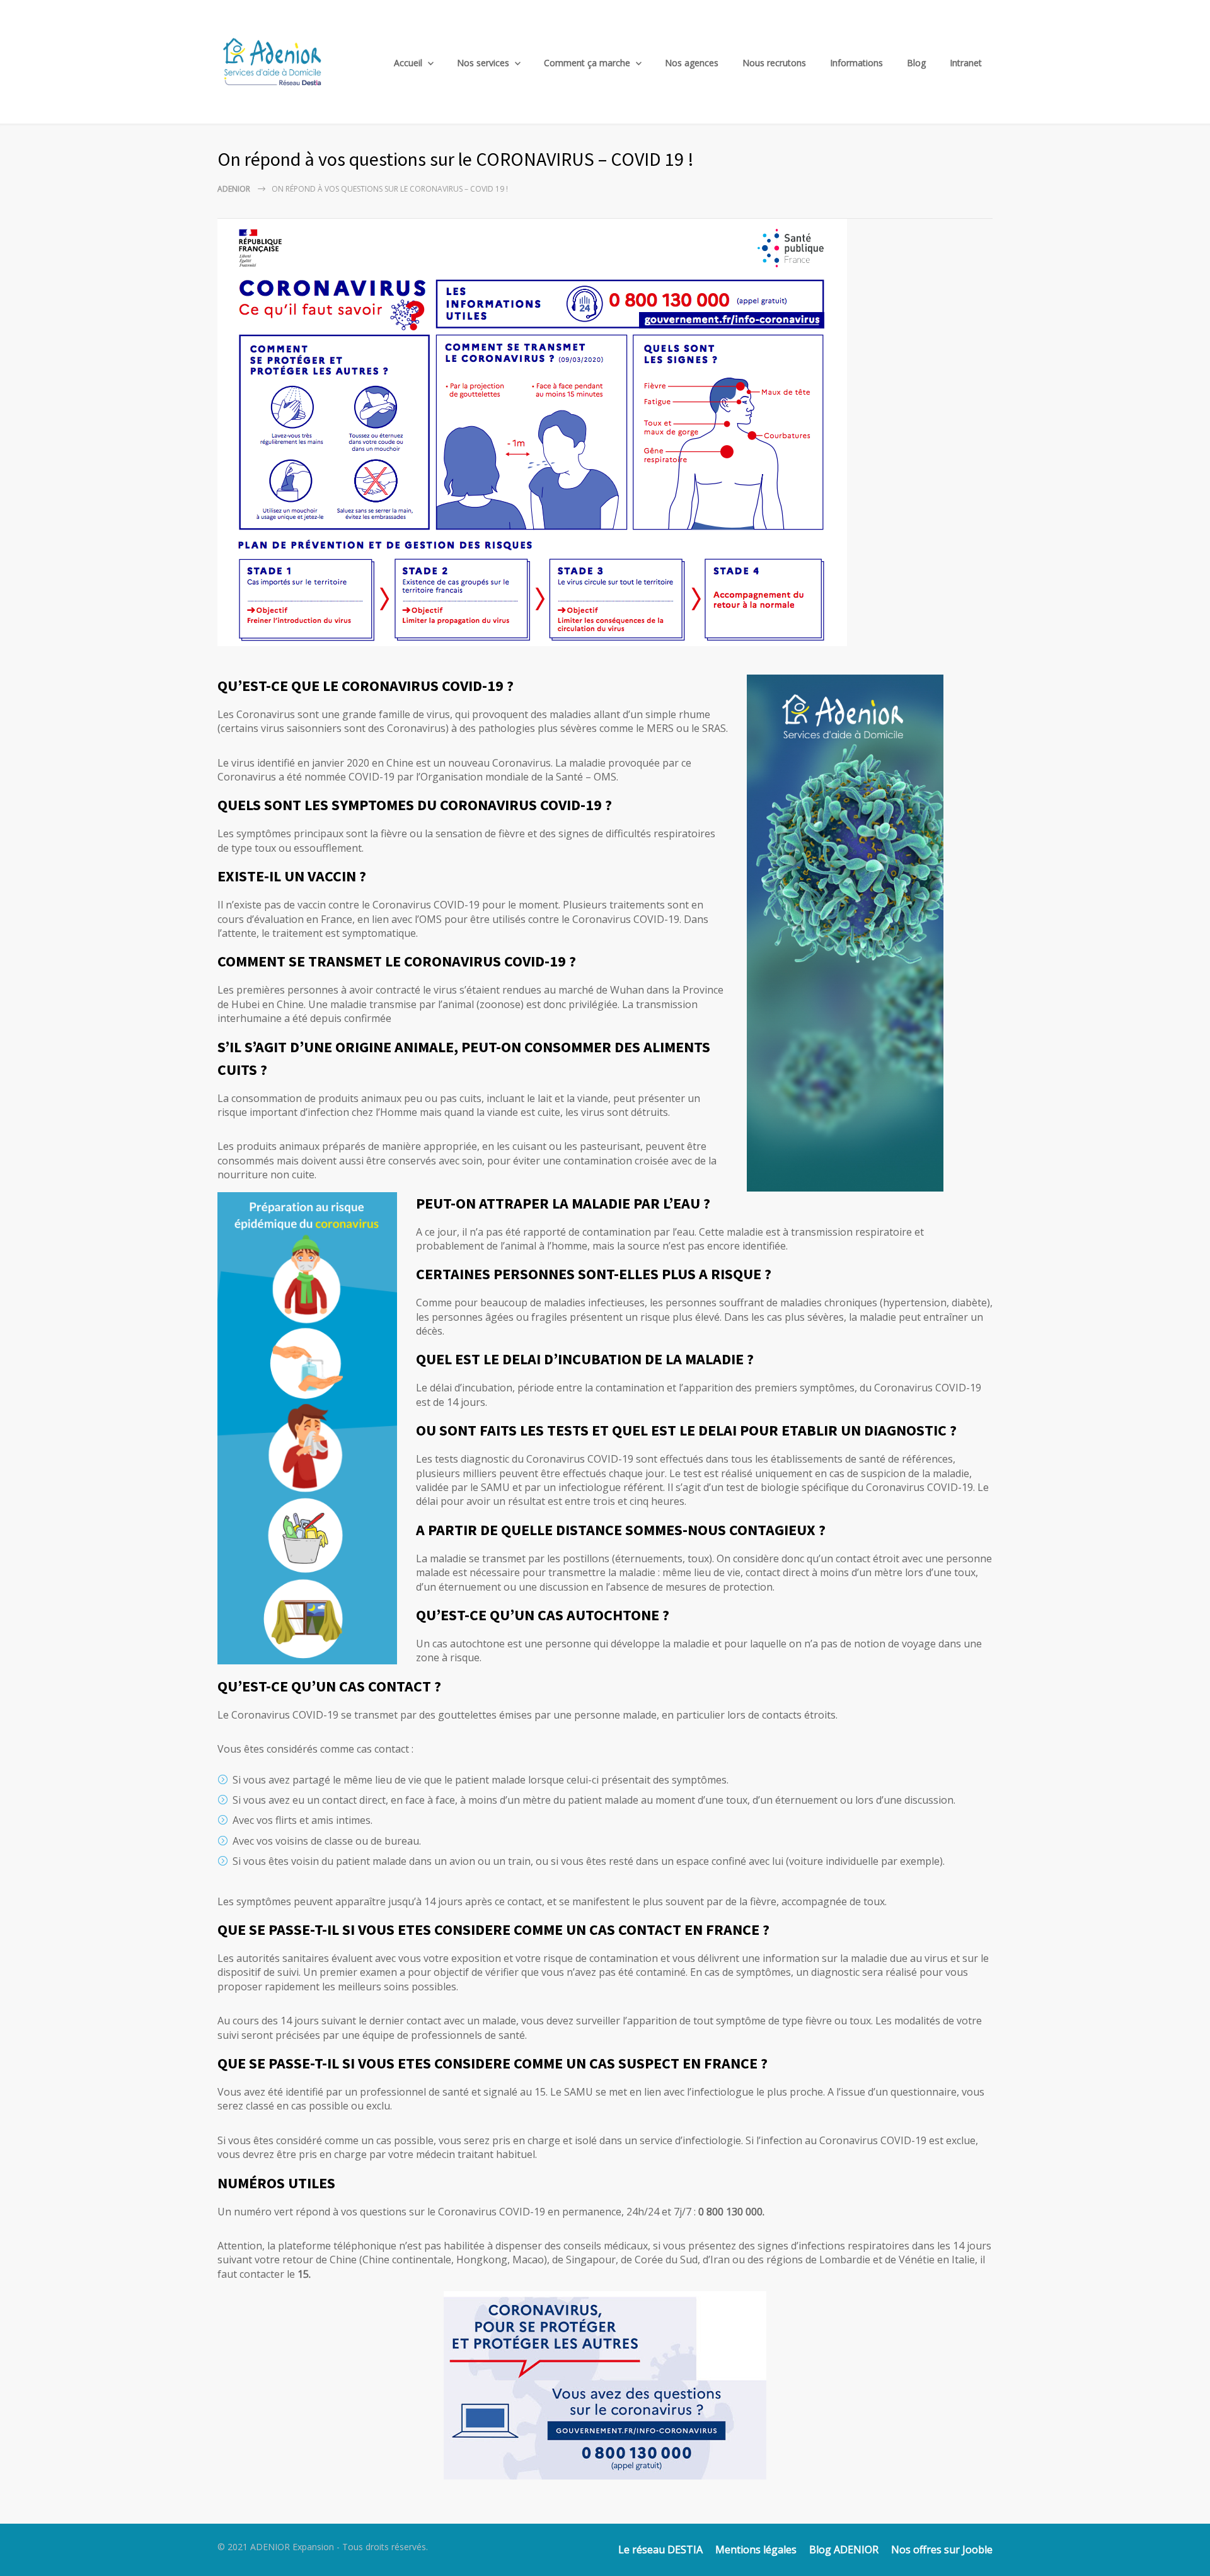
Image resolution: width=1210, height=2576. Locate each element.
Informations (856, 63)
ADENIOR (234, 189)
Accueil (408, 63)
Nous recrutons (774, 63)
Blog (916, 63)
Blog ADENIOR (844, 2550)
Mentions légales (756, 2550)
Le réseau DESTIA (660, 2550)
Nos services (483, 63)
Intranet (966, 63)
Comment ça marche (587, 63)
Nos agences (692, 63)
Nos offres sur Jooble (942, 2550)
